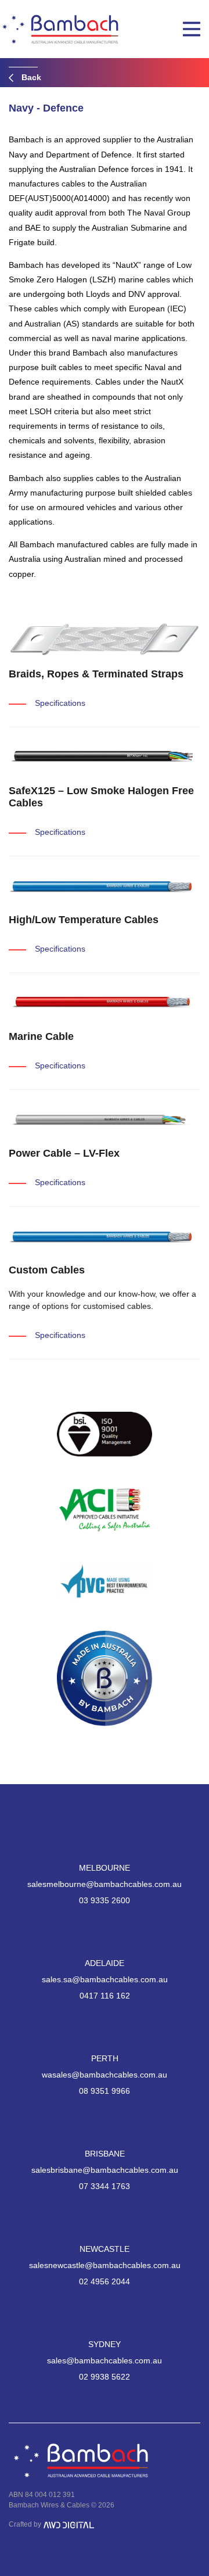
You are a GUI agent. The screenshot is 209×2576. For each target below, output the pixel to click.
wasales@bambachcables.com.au (105, 2075)
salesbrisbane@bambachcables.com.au (105, 2170)
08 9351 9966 (105, 2091)
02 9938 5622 (105, 2377)
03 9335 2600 (105, 1900)
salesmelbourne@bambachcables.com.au (105, 1884)
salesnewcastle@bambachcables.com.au (105, 2265)
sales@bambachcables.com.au (105, 2360)
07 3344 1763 (105, 2186)
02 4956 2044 (105, 2281)
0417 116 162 (105, 1996)
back (30, 77)
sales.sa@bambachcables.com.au (105, 1979)
